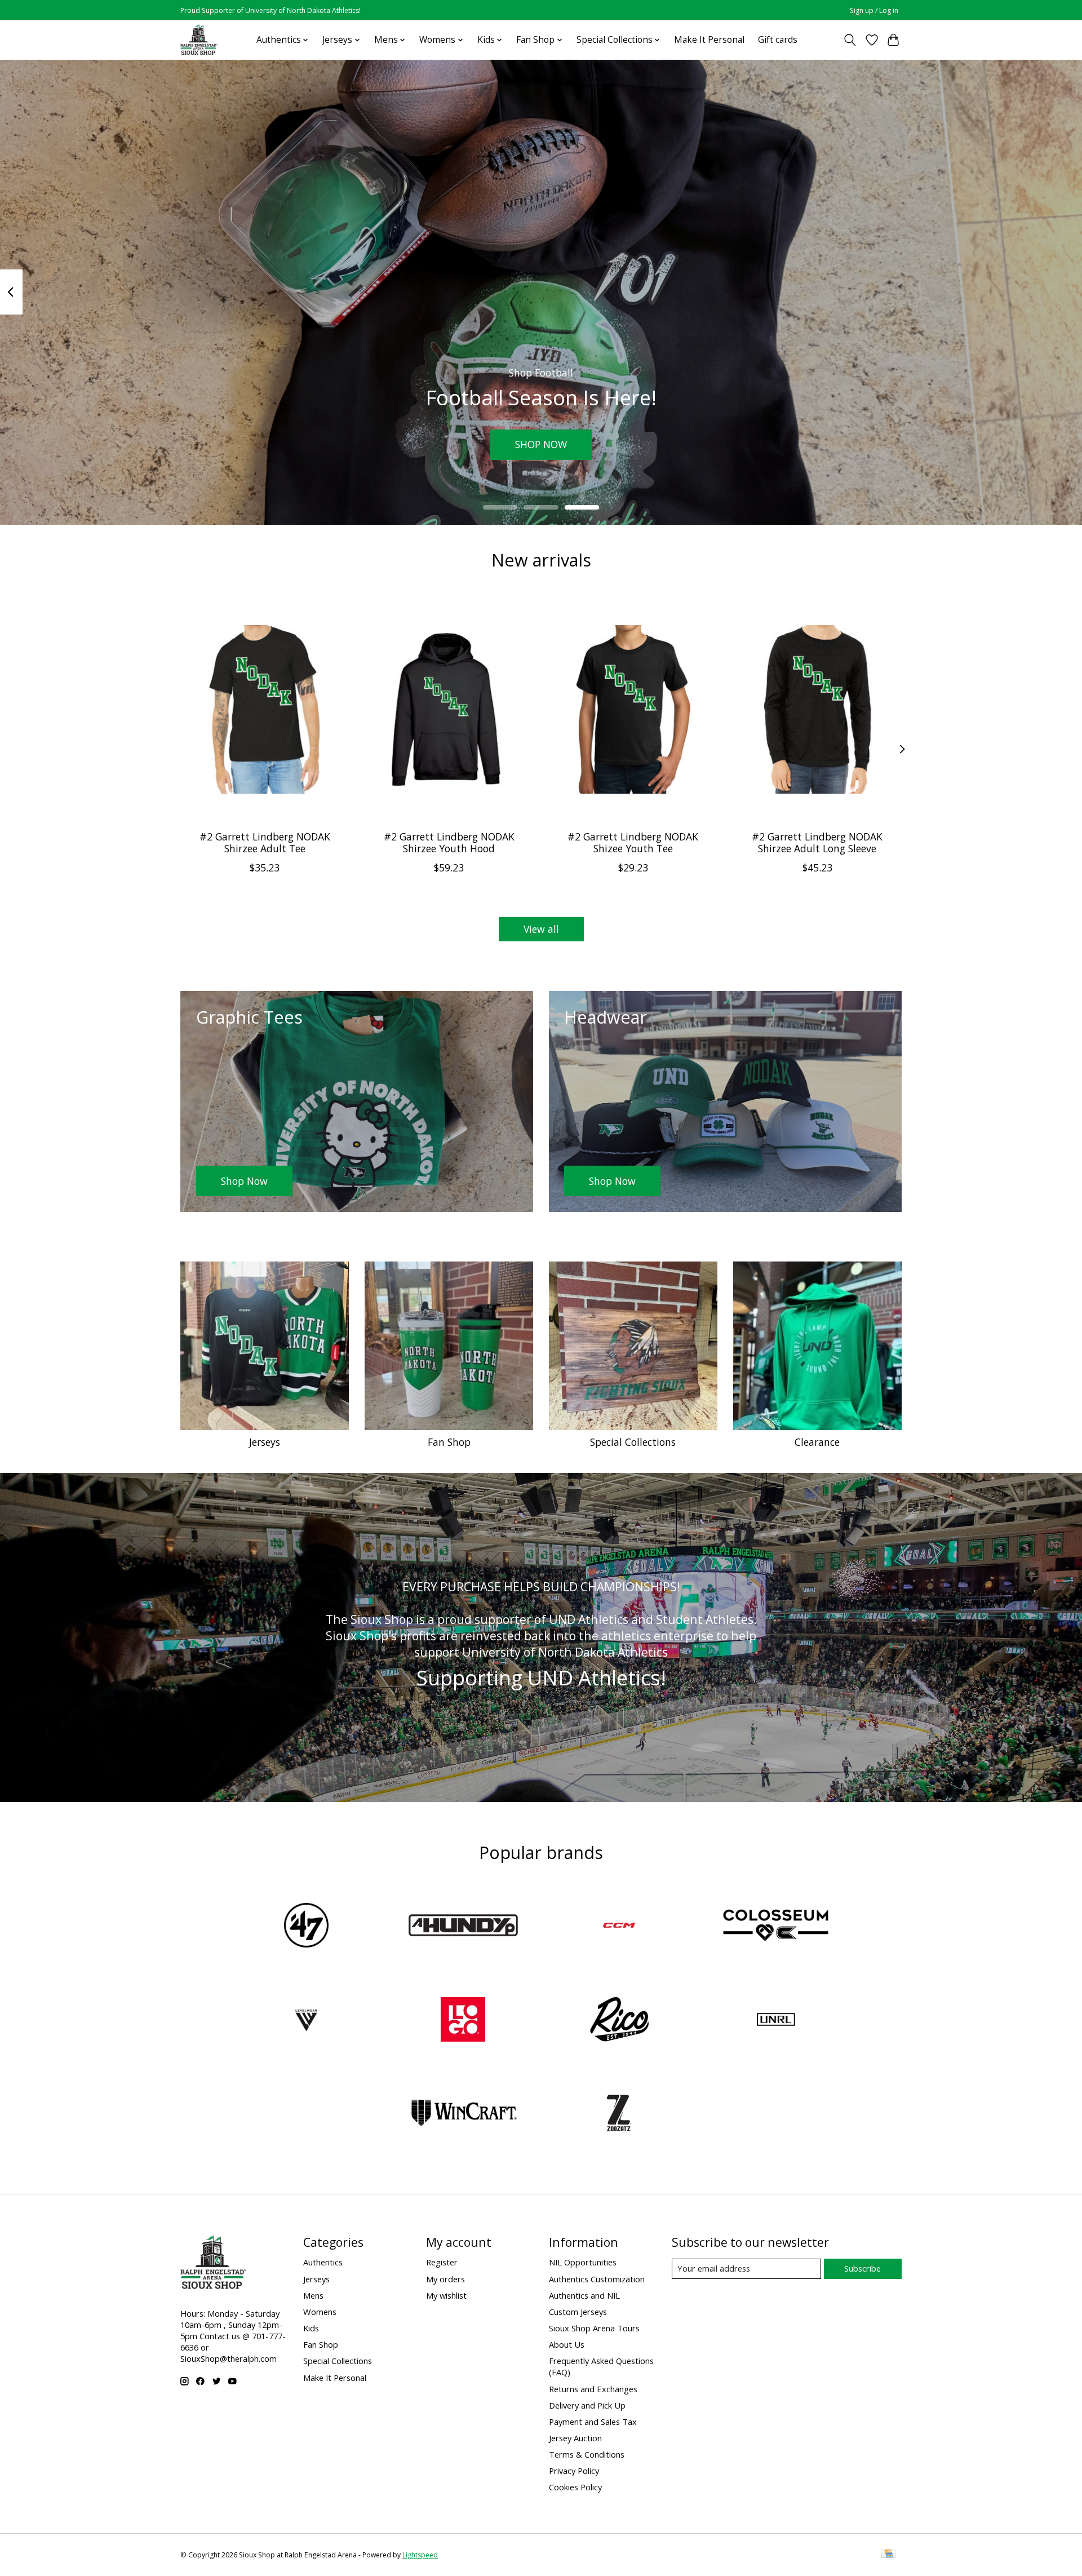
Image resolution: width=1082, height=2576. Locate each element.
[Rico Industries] (619, 2020)
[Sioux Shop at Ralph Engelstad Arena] (199, 40)
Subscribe (863, 2268)
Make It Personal (709, 40)
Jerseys (265, 1442)
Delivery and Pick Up (587, 2405)
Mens (313, 2295)
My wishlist (446, 2295)
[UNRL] (775, 2020)
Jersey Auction (575, 2438)
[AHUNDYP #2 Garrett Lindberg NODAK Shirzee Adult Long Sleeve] (817, 709)
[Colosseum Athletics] (775, 1927)
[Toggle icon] (850, 40)
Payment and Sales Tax (593, 2422)
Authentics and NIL (584, 2295)
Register (442, 2262)
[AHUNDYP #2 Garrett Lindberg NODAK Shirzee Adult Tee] (265, 709)
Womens (320, 2312)
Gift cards (778, 40)
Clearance (817, 1442)
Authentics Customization (597, 2279)
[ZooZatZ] (619, 2115)
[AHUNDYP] (463, 1927)
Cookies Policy (575, 2487)
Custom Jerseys (578, 2312)
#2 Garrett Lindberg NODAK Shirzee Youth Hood (449, 842)
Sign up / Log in (874, 10)
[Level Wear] (307, 2020)
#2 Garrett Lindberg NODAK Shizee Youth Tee (633, 842)
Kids (311, 2328)
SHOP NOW (541, 444)
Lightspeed (420, 2555)
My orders (445, 2279)
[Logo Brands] (463, 2020)
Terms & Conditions (587, 2454)
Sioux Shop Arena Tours (594, 2328)
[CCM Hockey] (619, 1927)
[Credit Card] (888, 2555)
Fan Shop (449, 1442)
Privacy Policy (574, 2471)
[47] (307, 1927)
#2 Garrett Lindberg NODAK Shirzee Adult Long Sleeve (817, 842)
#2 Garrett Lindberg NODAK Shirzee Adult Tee (265, 842)
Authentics (323, 2262)
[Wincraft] (463, 2115)
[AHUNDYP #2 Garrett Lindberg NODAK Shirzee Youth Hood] (449, 709)
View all (541, 929)
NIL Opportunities (583, 2262)
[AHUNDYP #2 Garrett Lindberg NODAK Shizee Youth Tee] (633, 709)
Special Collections (633, 1442)
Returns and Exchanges (593, 2389)
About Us (567, 2344)
